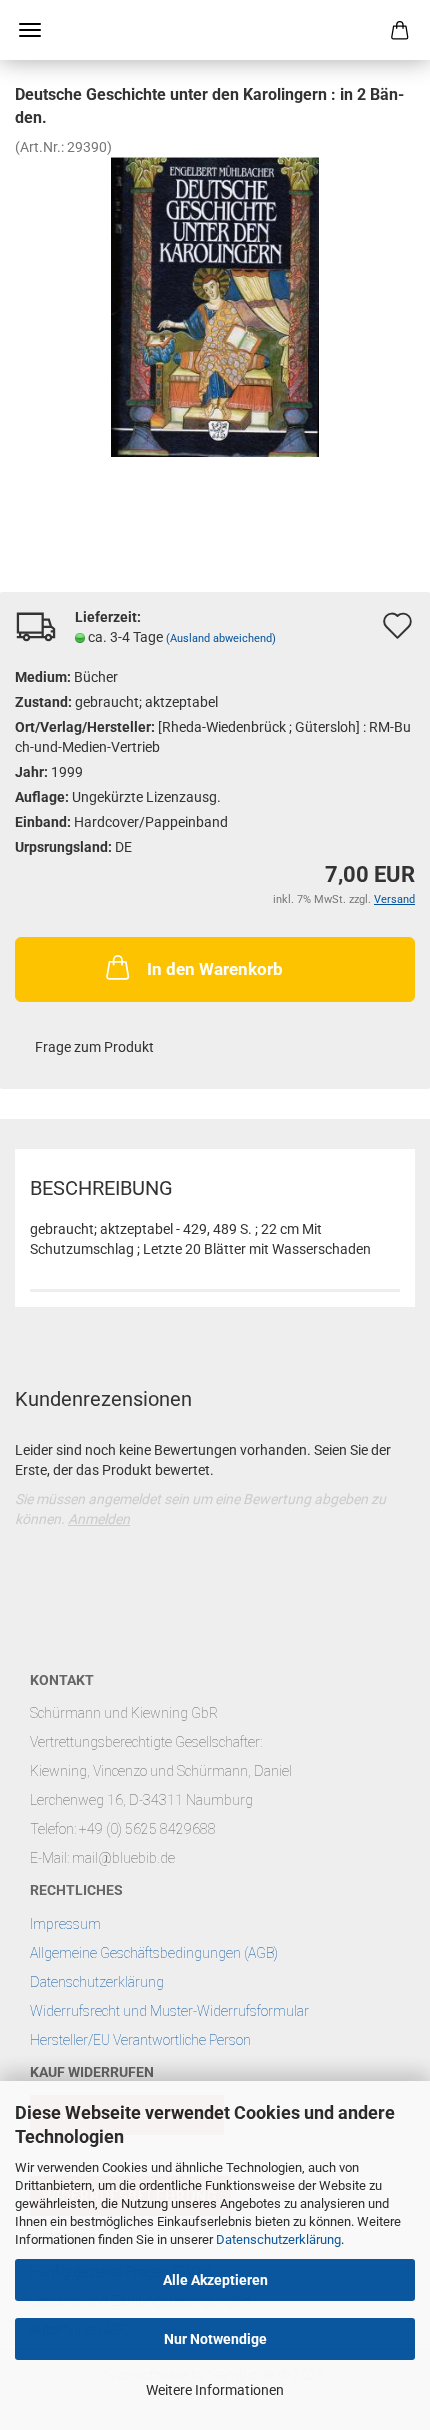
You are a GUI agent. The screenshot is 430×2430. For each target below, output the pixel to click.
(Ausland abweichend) (221, 638)
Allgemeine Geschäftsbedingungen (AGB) (154, 1953)
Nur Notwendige (215, 2339)
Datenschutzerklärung (278, 2239)
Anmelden (99, 1519)
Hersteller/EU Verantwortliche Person (140, 2040)
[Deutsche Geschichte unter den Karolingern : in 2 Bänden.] (215, 305)
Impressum (65, 1924)
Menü (30, 30)
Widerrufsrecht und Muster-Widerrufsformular (169, 2011)
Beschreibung (101, 1188)
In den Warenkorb (215, 969)
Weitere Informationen (215, 2390)
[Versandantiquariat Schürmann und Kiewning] (215, 30)
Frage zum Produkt (94, 1047)
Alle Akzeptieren (215, 2280)
